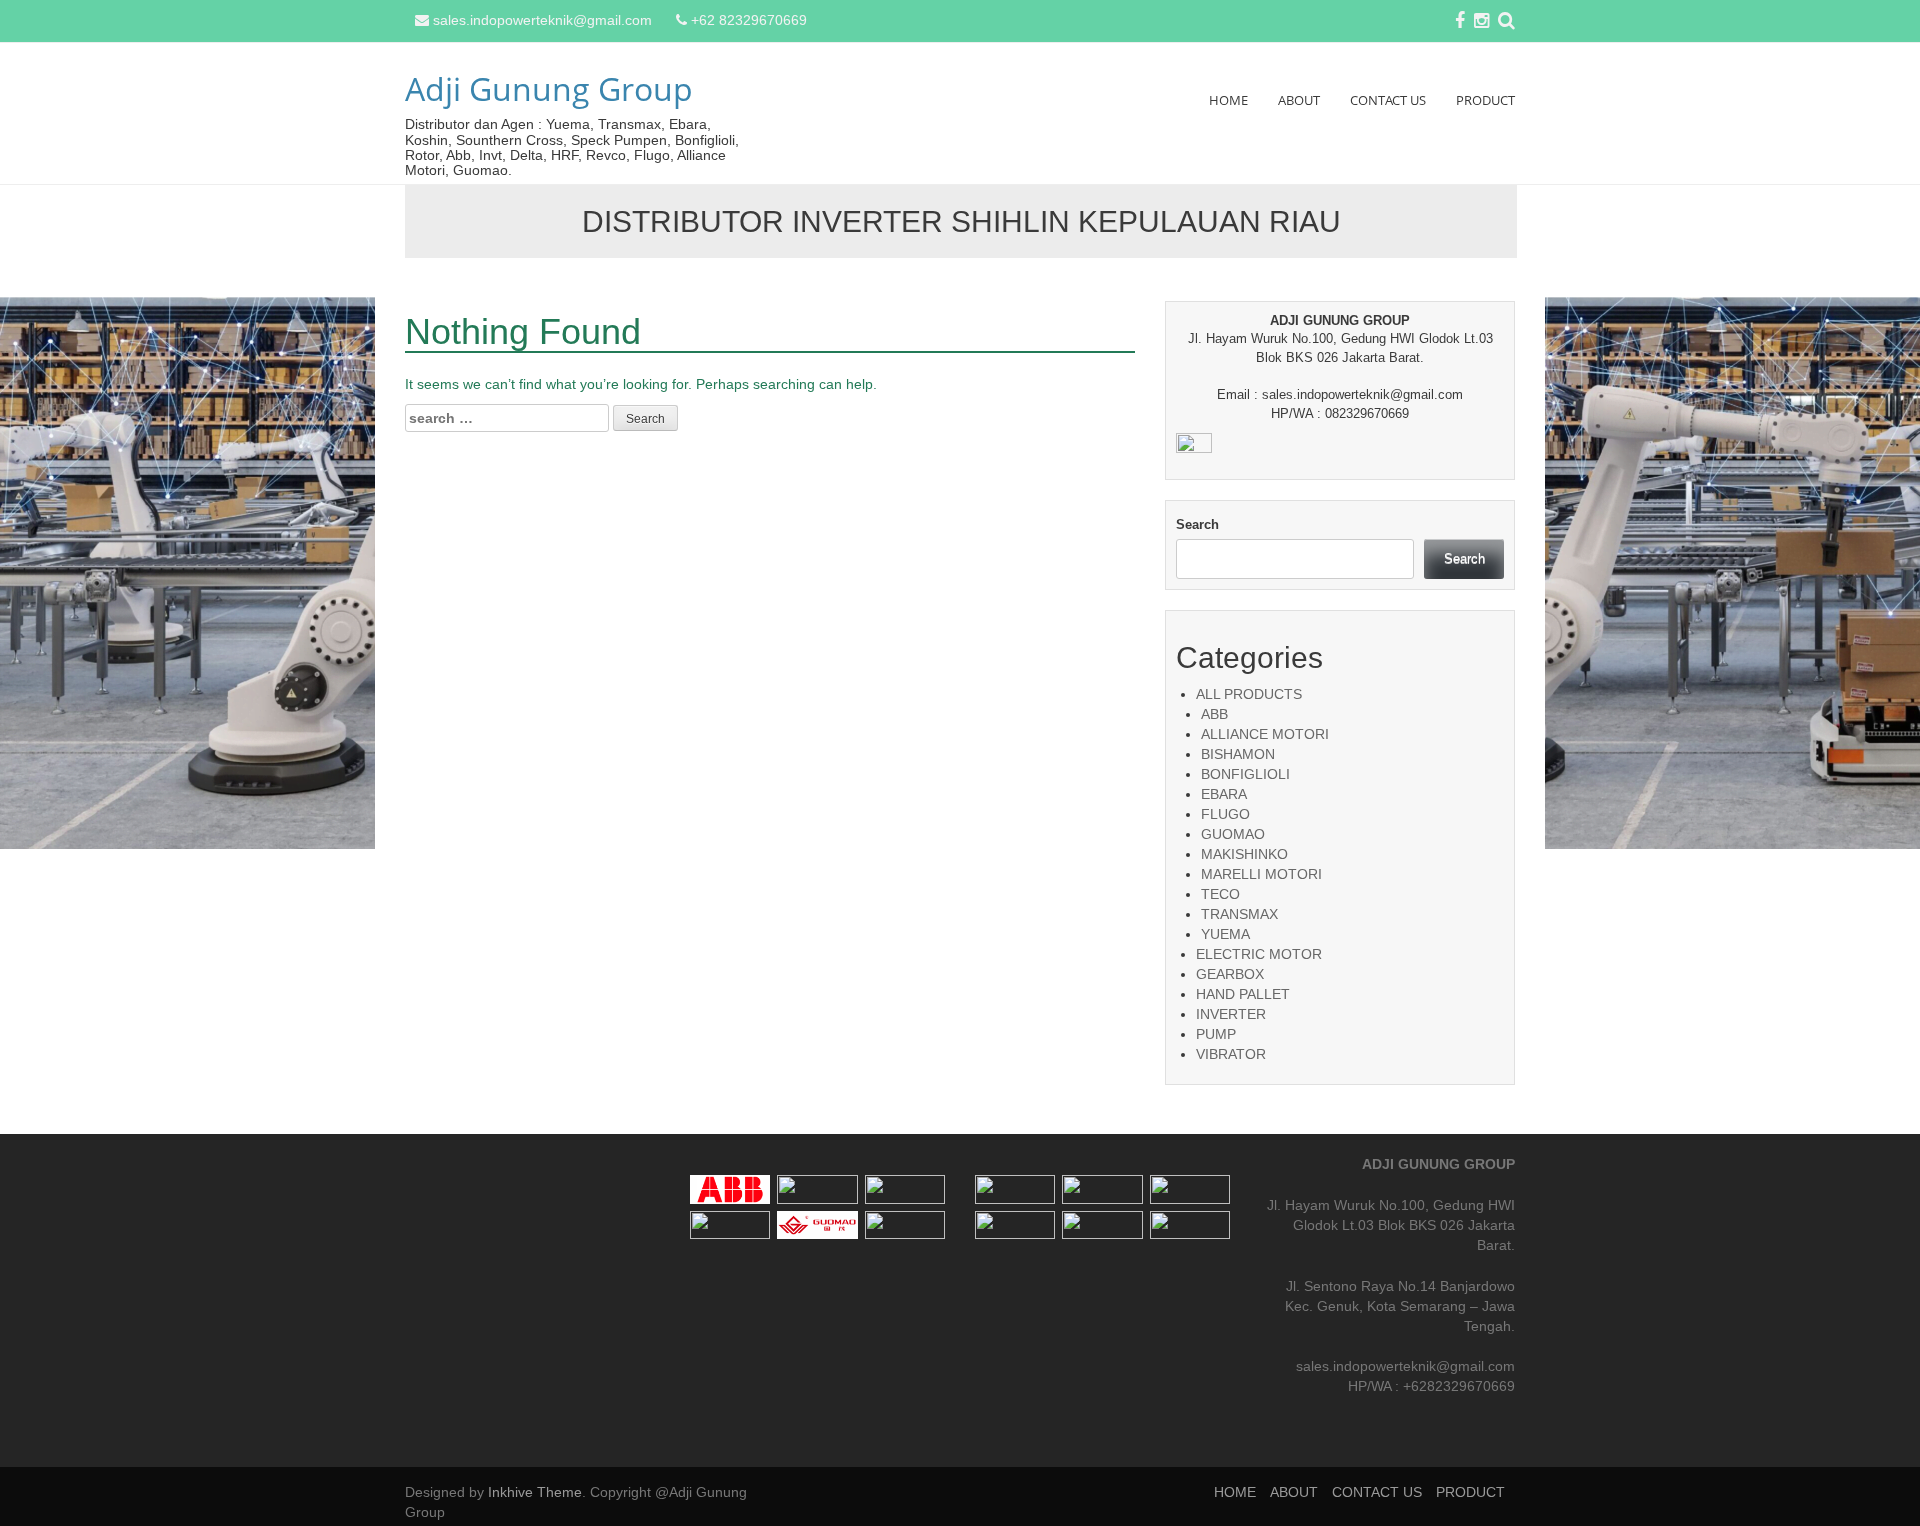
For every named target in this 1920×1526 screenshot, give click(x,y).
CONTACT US (1388, 100)
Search (1197, 524)
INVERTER (1231, 1014)
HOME (1228, 100)
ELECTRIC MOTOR (1259, 954)
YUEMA (1225, 934)
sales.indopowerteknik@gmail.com (542, 20)
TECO (1220, 894)
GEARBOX (1230, 974)
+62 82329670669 (749, 20)
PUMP (1216, 1034)
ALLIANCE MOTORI (1265, 734)
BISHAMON (1238, 754)
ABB (1214, 714)
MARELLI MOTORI (1261, 874)
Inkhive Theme (535, 1492)
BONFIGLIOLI (1245, 774)
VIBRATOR (1231, 1054)
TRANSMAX (1239, 914)
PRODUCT (1485, 100)
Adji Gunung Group (549, 88)
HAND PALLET (1243, 994)
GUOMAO (1233, 834)
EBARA (1224, 794)
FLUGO (1225, 814)
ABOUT (1299, 100)
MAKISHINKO (1244, 854)
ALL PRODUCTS (1249, 694)
